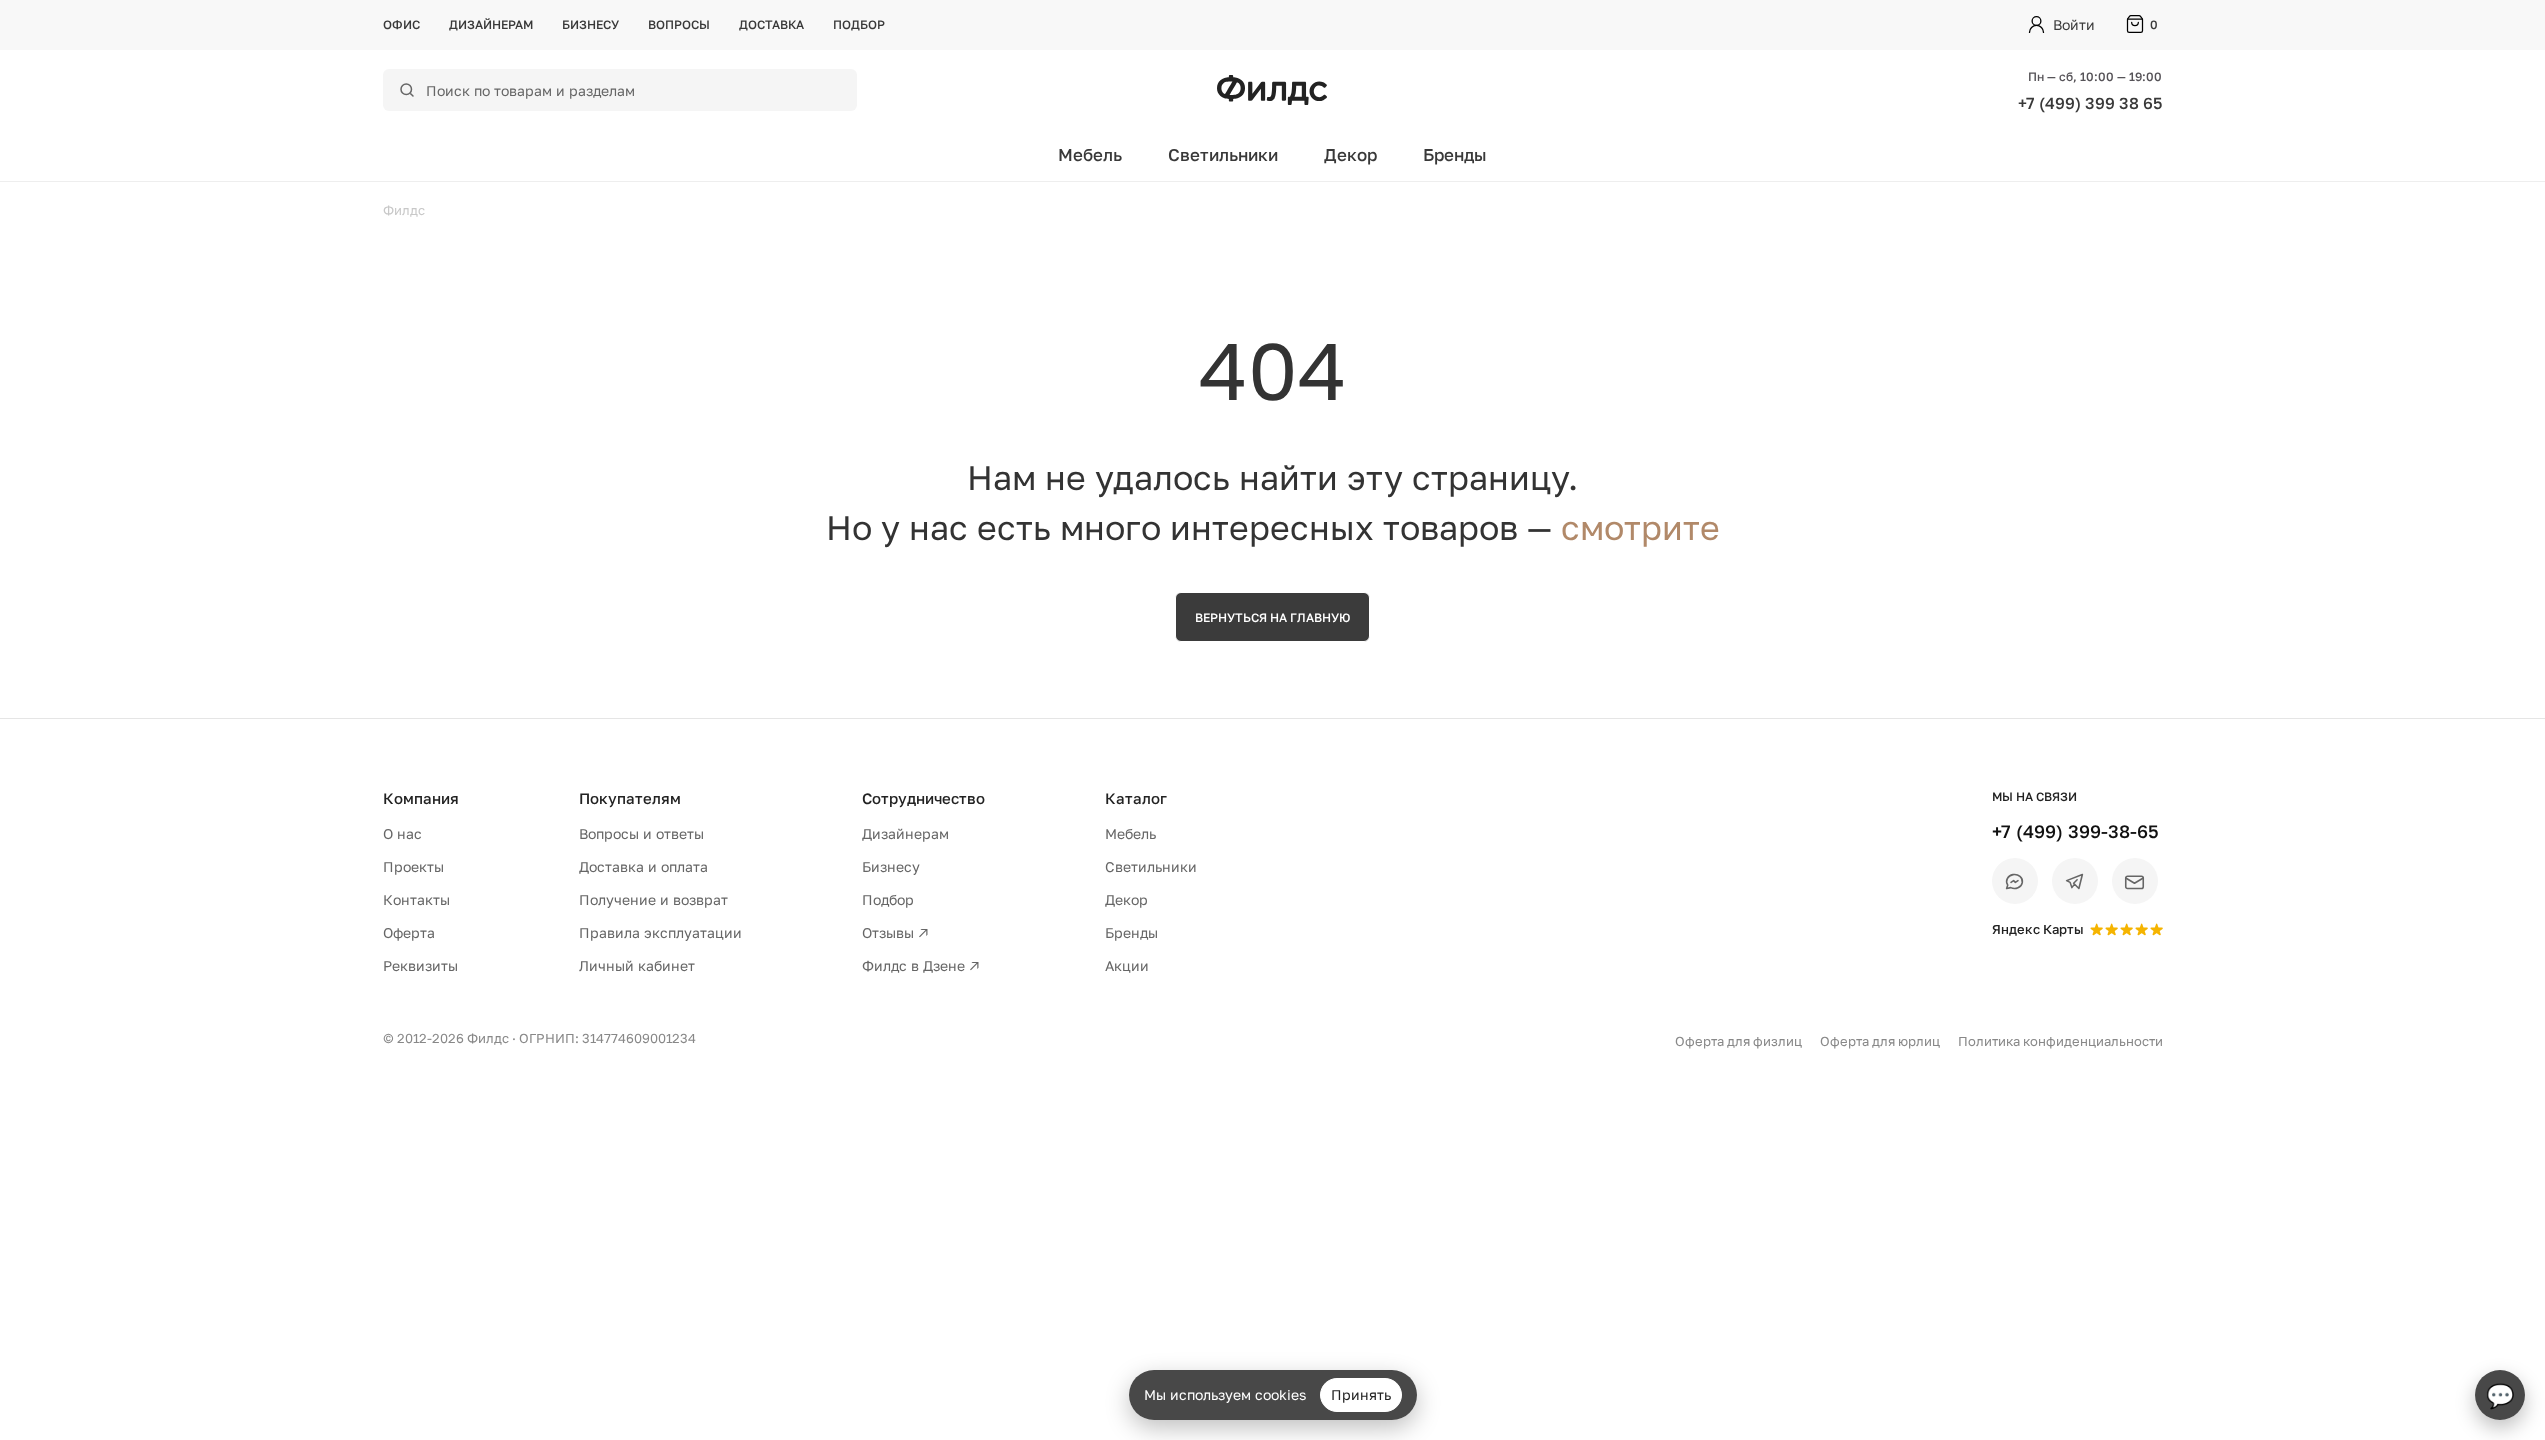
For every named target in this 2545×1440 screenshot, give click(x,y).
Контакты (416, 899)
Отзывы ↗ (895, 932)
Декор (1350, 154)
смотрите (1640, 527)
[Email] (2135, 881)
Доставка (771, 24)
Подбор (859, 24)
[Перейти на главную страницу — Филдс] (1272, 90)
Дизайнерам (491, 24)
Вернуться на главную (1272, 617)
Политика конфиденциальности (2060, 1041)
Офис (401, 24)
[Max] (2015, 881)
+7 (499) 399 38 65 (2090, 103)
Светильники (1223, 154)
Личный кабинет (637, 965)
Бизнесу (590, 24)
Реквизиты (420, 965)
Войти (2074, 24)
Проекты (413, 866)
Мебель (1090, 154)
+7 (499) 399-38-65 (2075, 831)
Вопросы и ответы (641, 833)
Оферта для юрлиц (1880, 1041)
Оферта (409, 932)
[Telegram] (2075, 881)
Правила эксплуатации (660, 932)
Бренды (1455, 154)
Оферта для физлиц (1738, 1041)
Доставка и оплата (643, 866)
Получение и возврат (653, 899)
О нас (402, 833)
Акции (1127, 965)
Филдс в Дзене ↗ (921, 965)
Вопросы (679, 24)
